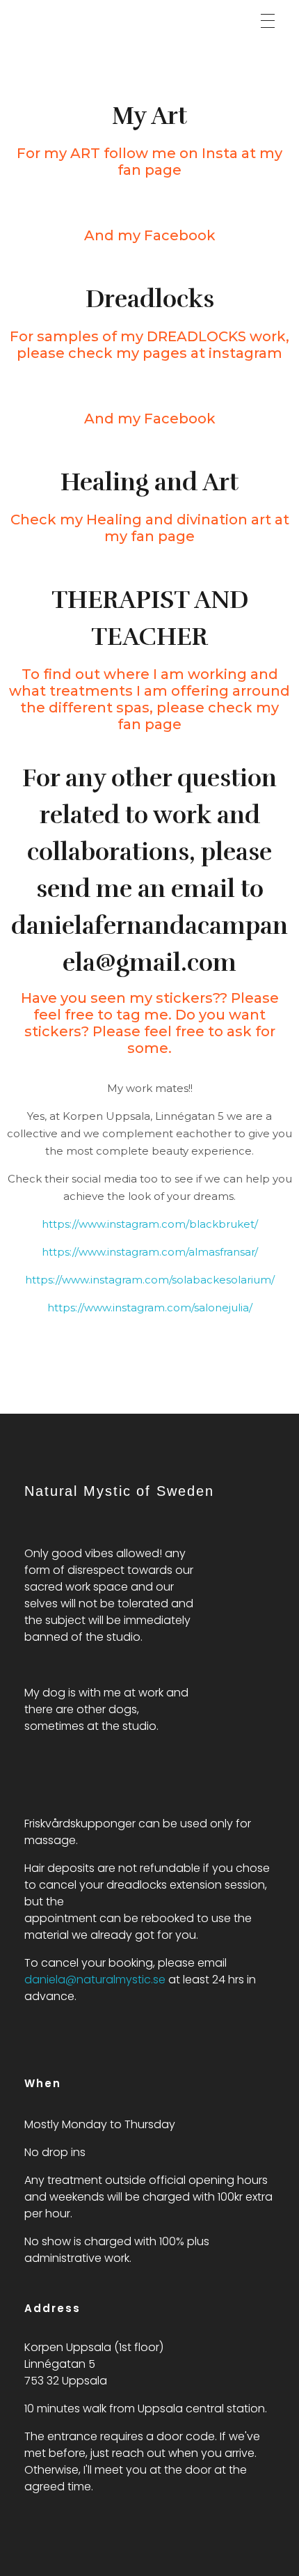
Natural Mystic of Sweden (119, 18)
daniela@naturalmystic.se (95, 1980)
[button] (268, 21)
